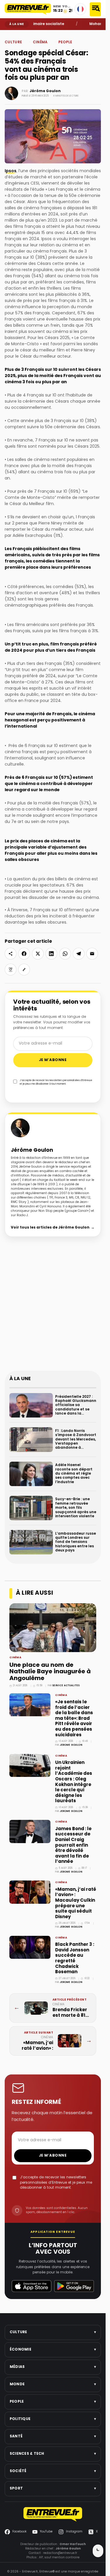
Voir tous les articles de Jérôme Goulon (53, 1228)
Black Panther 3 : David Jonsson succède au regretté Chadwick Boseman (75, 1958)
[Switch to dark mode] (98, 2551)
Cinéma (29, 34)
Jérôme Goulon (45, 91)
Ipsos (11, 171)
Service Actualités (66, 1686)
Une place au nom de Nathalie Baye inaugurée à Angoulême (50, 1672)
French (80, 9)
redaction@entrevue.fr (60, 2553)
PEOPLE (19, 34)
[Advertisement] (55, 1308)
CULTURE (13, 42)
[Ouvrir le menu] (95, 9)
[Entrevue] (28, 9)
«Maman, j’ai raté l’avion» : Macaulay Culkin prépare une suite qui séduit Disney (76, 1903)
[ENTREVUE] (53, 2514)
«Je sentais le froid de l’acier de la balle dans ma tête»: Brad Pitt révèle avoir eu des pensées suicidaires (74, 1719)
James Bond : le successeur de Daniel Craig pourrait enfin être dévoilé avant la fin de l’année (73, 1845)
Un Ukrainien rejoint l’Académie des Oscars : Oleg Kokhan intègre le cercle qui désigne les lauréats (74, 1782)
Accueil (9, 34)
